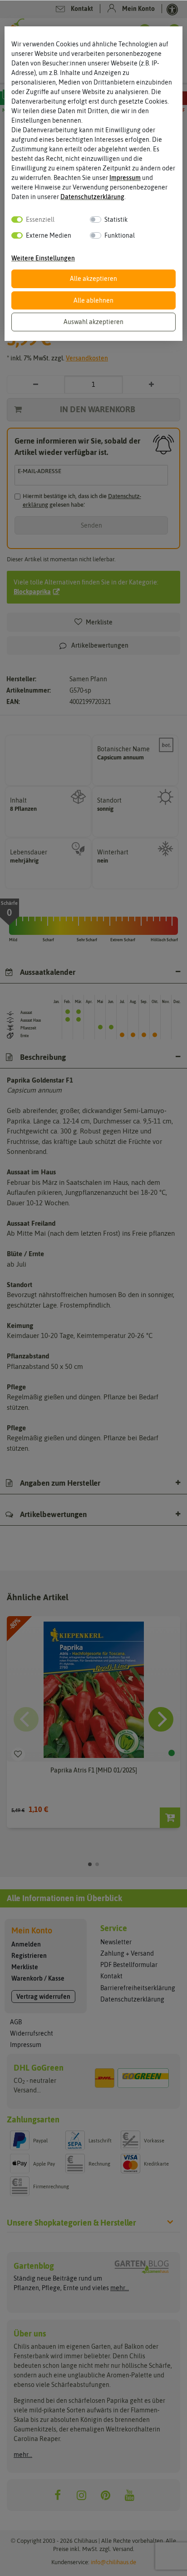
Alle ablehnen (93, 300)
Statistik (116, 220)
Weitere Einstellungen (43, 258)
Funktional (120, 235)
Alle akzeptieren (93, 279)
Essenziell (40, 220)
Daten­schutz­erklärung (92, 197)
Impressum (125, 178)
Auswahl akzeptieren (93, 322)
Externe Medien (49, 235)
